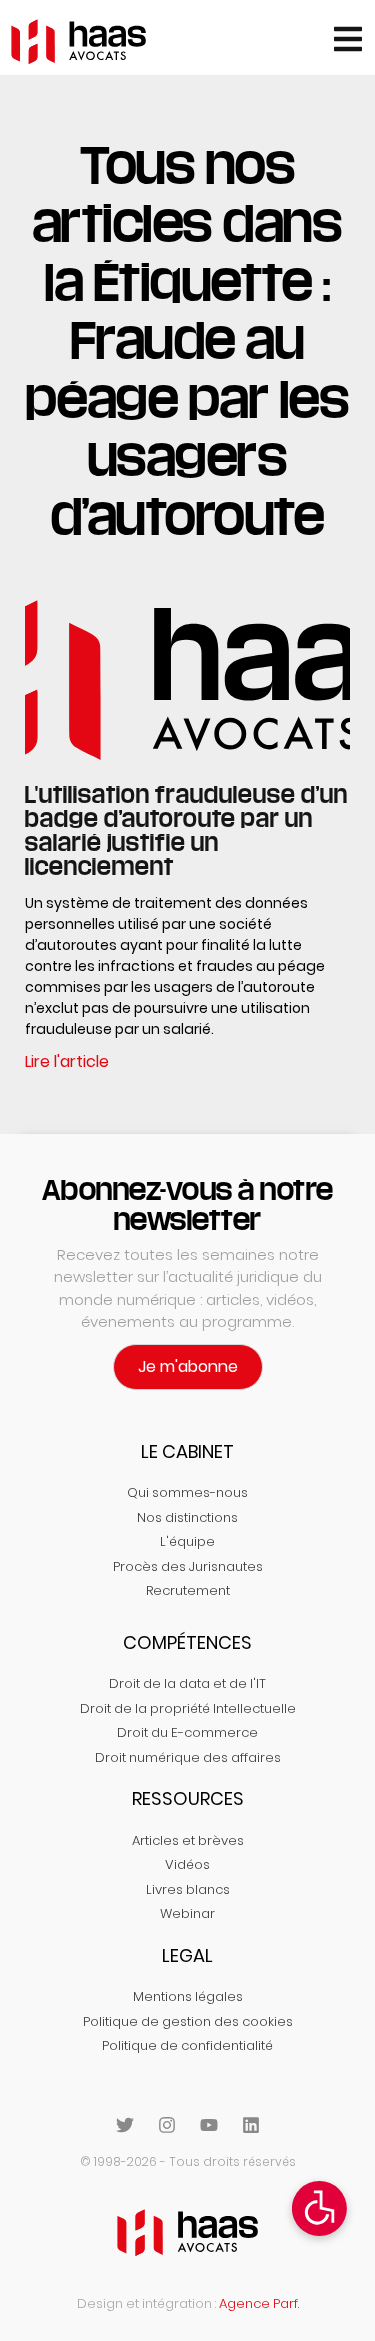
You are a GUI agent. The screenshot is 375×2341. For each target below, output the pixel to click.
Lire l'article (67, 1061)
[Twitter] (125, 2125)
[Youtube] (209, 2125)
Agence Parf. (259, 2303)
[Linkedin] (251, 2125)
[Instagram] (167, 2125)
